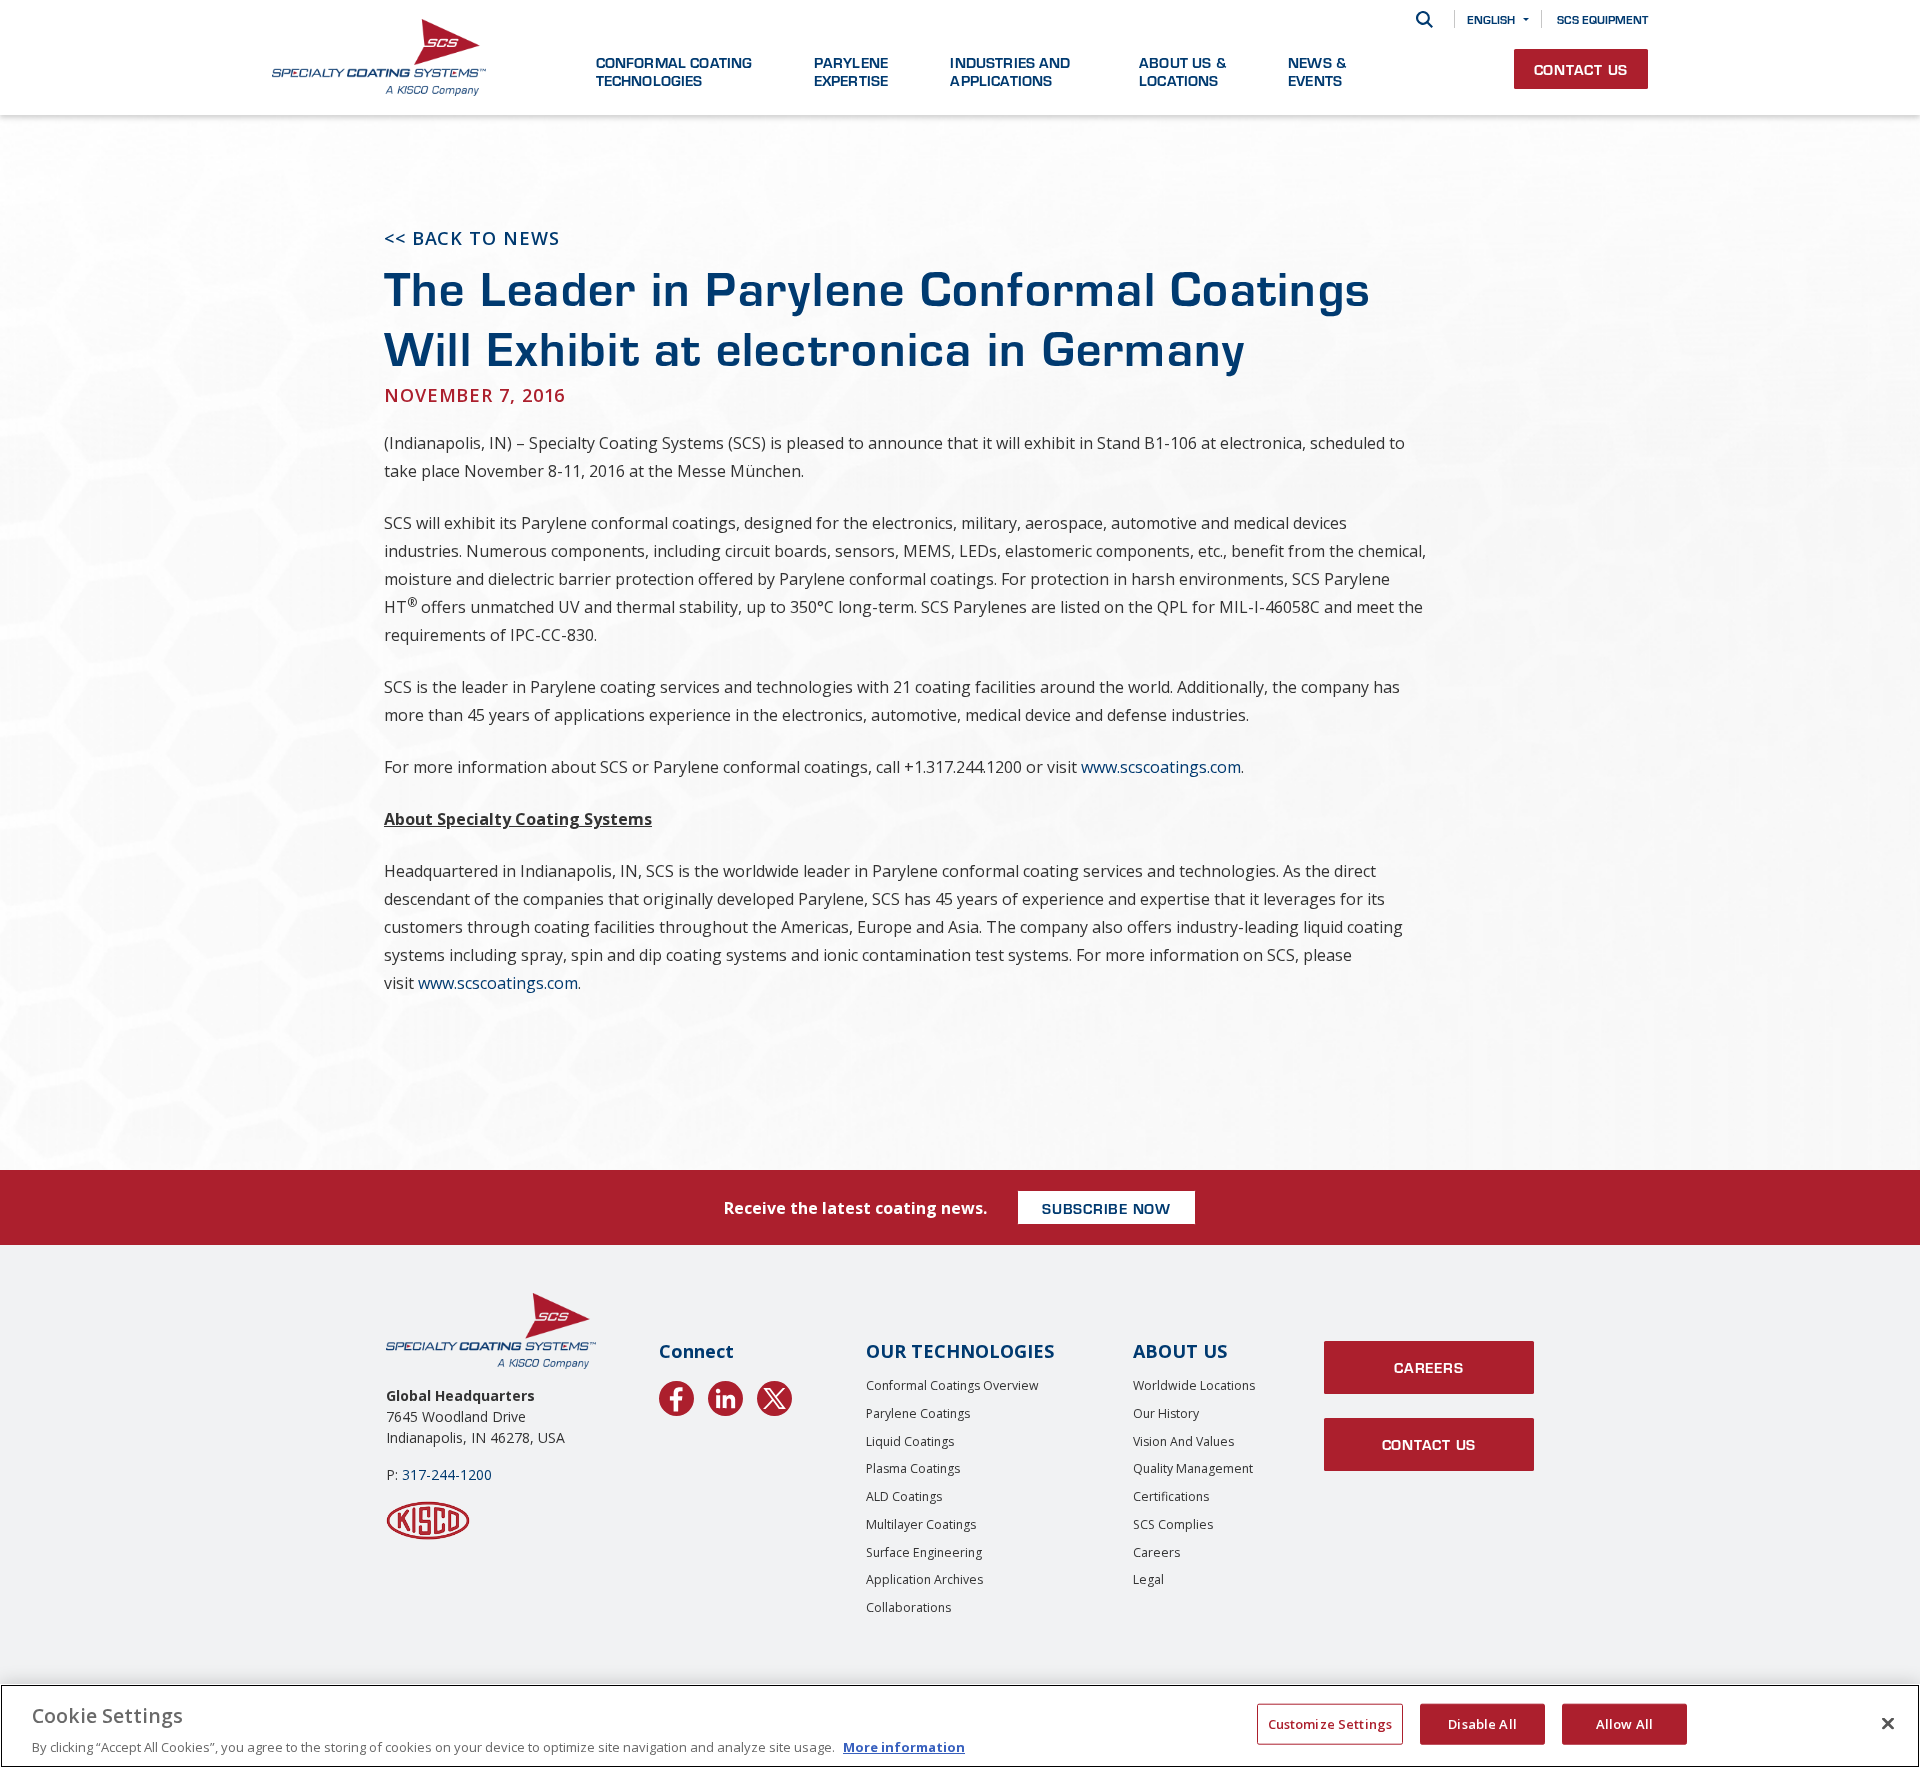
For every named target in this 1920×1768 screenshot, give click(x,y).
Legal (1148, 1579)
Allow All (1624, 1723)
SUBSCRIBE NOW (1106, 1208)
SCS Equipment (1602, 19)
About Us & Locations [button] (1182, 71)
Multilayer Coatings (921, 1524)
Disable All (1482, 1723)
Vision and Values (1183, 1441)
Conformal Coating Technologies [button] (674, 71)
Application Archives (924, 1579)
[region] (960, 1726)
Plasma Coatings (913, 1468)
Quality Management (1193, 1468)
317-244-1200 (447, 1474)
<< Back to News (472, 238)
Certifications (1171, 1496)
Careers (1156, 1552)
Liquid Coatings (910, 1441)
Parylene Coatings (918, 1413)
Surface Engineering (924, 1552)
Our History (1166, 1413)
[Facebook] (676, 1395)
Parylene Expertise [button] (851, 71)
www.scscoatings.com (1161, 767)
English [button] (1491, 19)
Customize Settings (1330, 1723)
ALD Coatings (904, 1496)
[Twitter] (774, 1395)
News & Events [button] (1317, 71)
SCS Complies (1173, 1524)
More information (904, 1747)
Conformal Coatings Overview (952, 1385)
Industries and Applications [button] (1010, 71)
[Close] (1888, 1723)
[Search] (1424, 19)
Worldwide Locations (1194, 1385)
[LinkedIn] (725, 1395)
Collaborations (908, 1607)
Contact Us (1581, 69)
